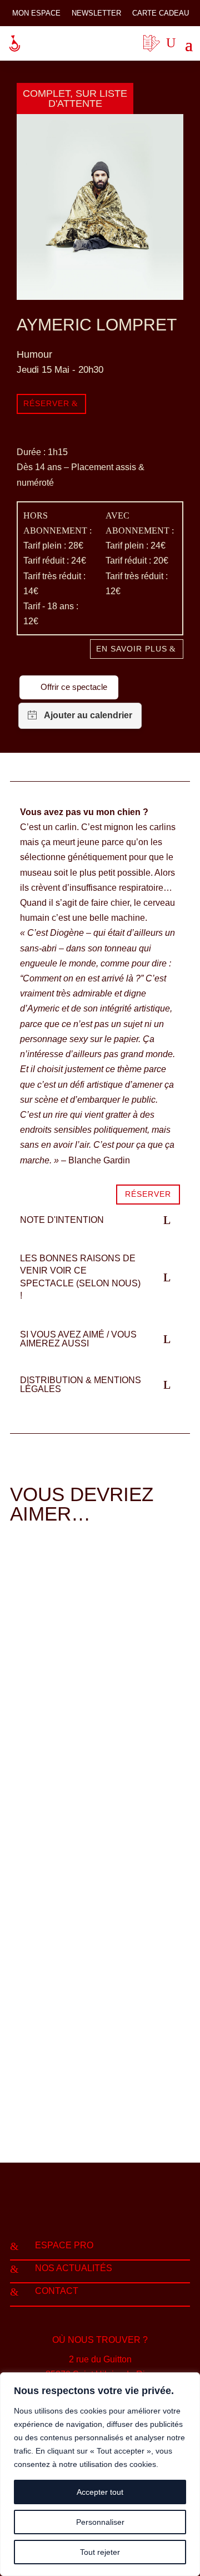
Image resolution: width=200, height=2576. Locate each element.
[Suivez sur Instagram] (100, 2208)
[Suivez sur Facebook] (78, 2208)
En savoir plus (132, 649)
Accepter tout (100, 2492)
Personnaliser (100, 2522)
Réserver (46, 403)
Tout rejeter (100, 2552)
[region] (100, 2474)
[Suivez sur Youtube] (122, 2208)
